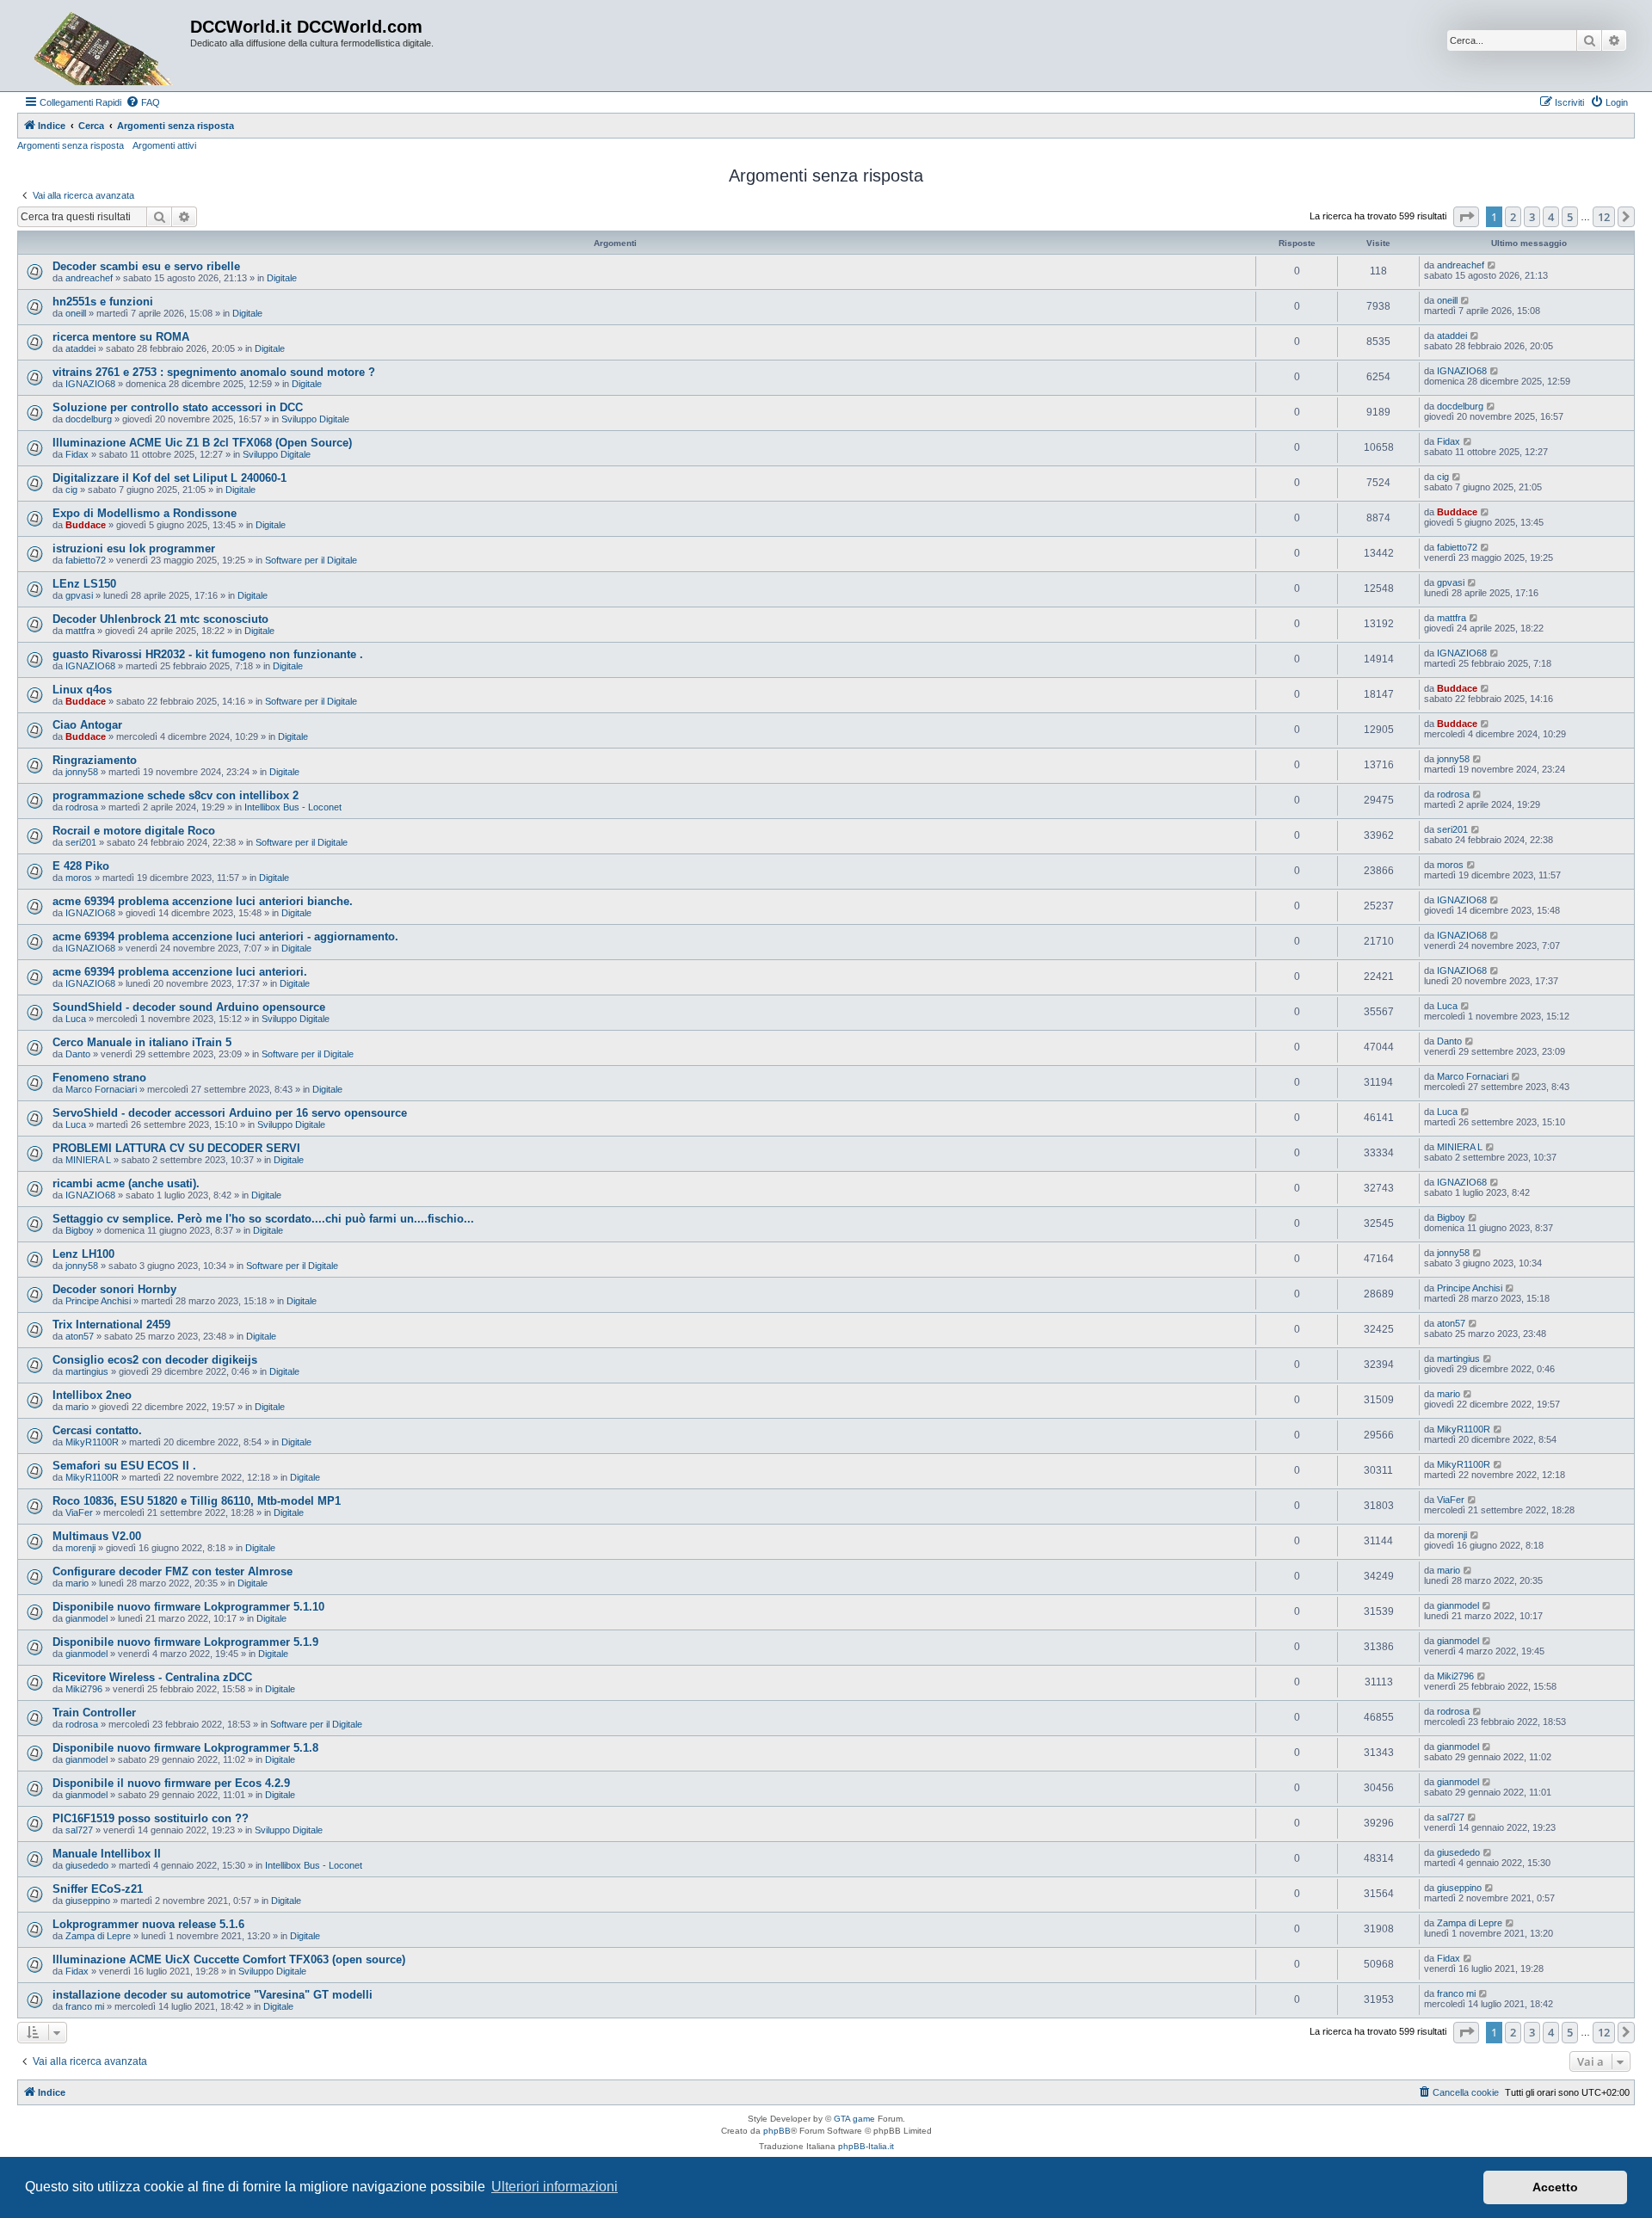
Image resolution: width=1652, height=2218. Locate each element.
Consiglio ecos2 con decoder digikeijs (155, 1360)
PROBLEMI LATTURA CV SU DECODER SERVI (176, 1148)
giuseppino (88, 1901)
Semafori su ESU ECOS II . (124, 1466)
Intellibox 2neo (92, 1395)
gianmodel (86, 1618)
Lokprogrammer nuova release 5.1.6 (148, 1924)
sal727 (79, 1830)
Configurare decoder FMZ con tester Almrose (173, 1571)
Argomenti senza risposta (71, 145)
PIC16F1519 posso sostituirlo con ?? (151, 1818)
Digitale (282, 278)
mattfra (80, 631)
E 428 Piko (81, 866)
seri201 (81, 842)
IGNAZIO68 (90, 384)
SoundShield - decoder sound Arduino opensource (189, 1007)
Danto (78, 1054)
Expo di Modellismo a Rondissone (145, 513)
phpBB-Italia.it (866, 2146)
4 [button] (1551, 217)
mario (77, 1407)
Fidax (77, 454)
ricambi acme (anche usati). (126, 1183)
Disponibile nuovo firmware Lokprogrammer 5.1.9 (185, 1642)
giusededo (87, 1865)
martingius (87, 1371)
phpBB (777, 2131)
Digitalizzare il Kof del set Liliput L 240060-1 (170, 478)
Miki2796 (84, 1689)
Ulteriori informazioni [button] (555, 2187)
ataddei (80, 348)
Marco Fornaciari (101, 1089)
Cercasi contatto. (97, 1430)
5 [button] (1570, 217)
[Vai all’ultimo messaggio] (1492, 265)
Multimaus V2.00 (97, 1536)
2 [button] (1513, 217)
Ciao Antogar (87, 725)
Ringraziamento (95, 760)
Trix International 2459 (111, 1325)
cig (71, 490)
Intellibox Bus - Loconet (293, 807)
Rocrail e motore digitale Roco (134, 831)
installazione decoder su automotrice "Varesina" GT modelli (213, 1995)
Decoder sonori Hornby (114, 1289)
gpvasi (79, 595)
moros (79, 878)
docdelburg (89, 419)
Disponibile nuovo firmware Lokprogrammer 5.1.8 (185, 1748)
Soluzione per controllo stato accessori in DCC (178, 407)
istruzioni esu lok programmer (134, 548)
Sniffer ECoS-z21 (98, 1889)
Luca (76, 1019)
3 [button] (1532, 217)
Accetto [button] (1555, 2187)
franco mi (85, 2006)
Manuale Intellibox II (107, 1854)
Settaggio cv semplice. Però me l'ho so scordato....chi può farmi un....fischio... (263, 1219)
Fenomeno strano (99, 1078)
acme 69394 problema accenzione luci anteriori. (180, 972)
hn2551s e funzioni (103, 302)
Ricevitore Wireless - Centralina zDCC (152, 1677)
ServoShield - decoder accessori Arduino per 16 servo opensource (230, 1113)
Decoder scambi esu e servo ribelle (146, 266)
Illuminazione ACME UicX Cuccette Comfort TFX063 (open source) (229, 1959)
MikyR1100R (92, 1442)
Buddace (86, 525)
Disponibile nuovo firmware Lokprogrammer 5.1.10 (188, 1607)
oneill (76, 313)
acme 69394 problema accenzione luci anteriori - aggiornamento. (225, 936)
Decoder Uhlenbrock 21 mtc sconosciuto (160, 619)
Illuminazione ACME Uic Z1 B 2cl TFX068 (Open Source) (202, 443)
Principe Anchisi (98, 1301)
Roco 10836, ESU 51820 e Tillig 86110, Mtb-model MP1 (197, 1501)
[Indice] (106, 46)
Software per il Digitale (311, 560)
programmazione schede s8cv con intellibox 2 (176, 795)
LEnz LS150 (84, 584)
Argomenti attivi (164, 145)
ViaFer (79, 1513)
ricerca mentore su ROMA (121, 337)
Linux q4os (82, 690)
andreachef (89, 278)
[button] (1466, 217)
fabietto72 (86, 560)
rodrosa (82, 807)
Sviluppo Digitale (315, 419)
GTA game (854, 2119)
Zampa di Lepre (98, 1936)
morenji (80, 1548)
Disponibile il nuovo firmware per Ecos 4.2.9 (171, 1783)
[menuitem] (143, 102)
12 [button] (1604, 217)
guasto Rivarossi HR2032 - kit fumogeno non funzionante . (208, 654)
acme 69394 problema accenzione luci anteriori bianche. (203, 901)
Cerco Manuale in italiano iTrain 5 (142, 1042)
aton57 (80, 1336)
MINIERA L (88, 1160)
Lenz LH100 (83, 1254)
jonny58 (82, 772)
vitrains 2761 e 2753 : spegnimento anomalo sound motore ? (214, 372)
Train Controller (94, 1713)
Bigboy (80, 1230)
